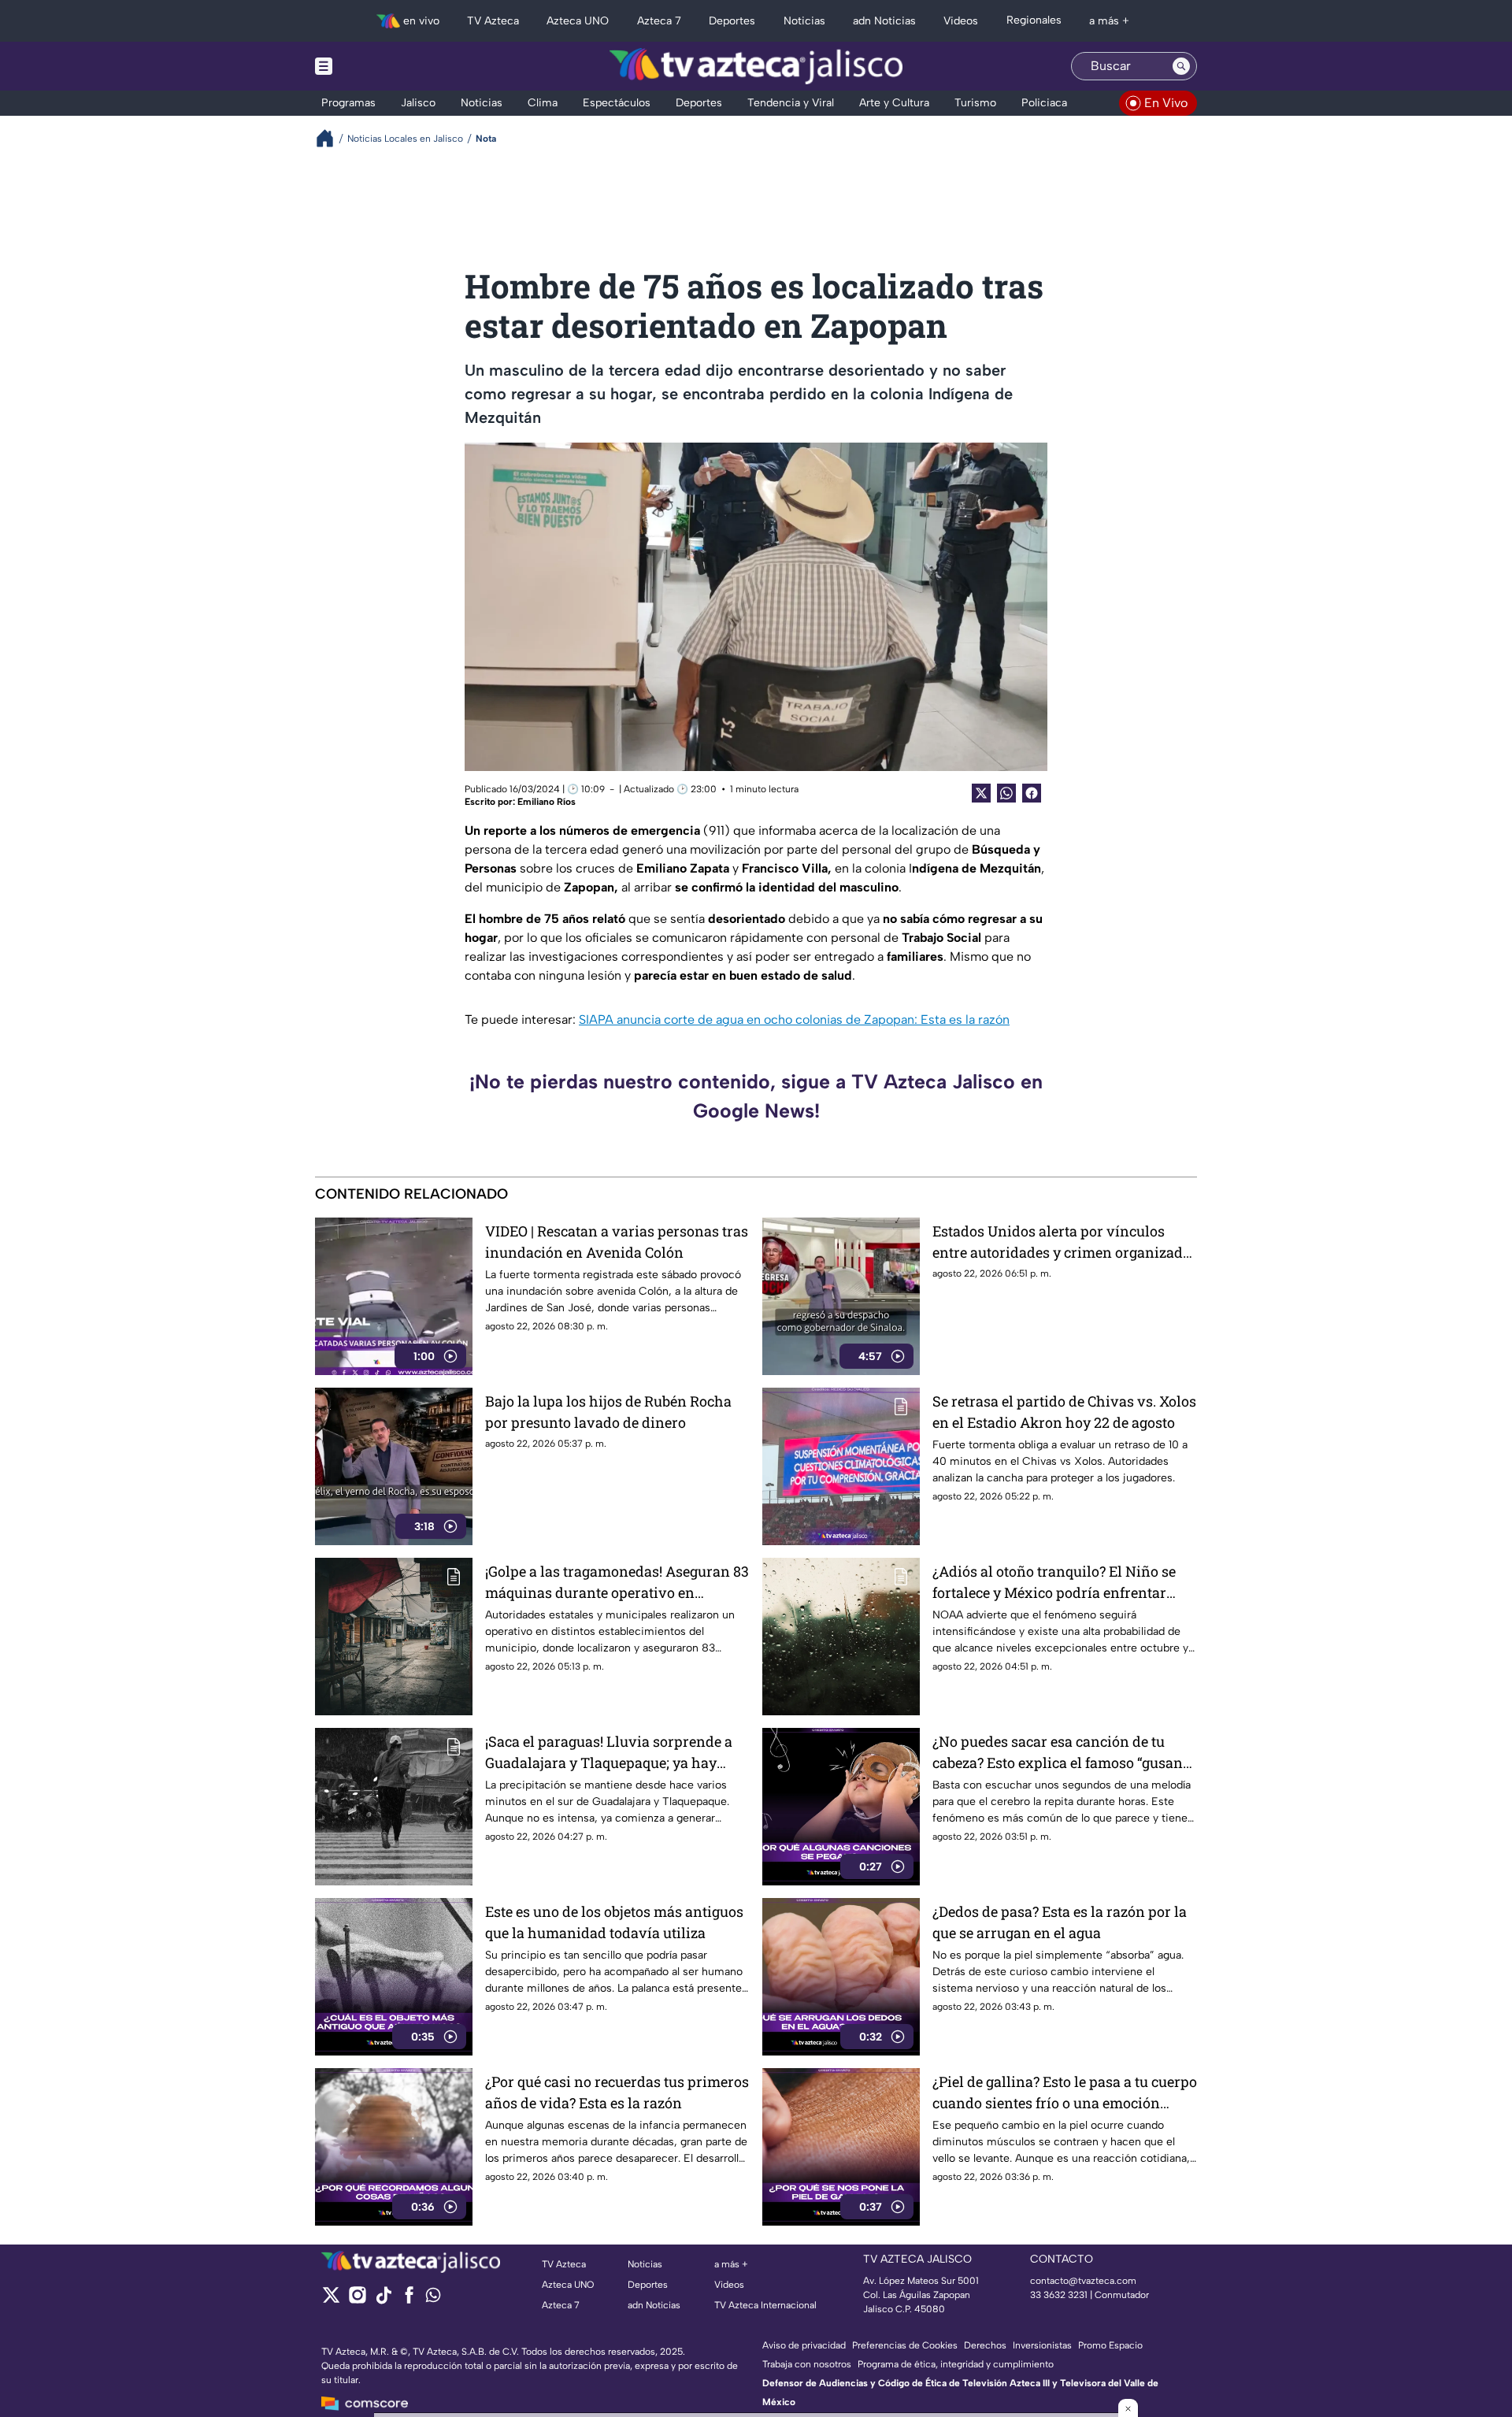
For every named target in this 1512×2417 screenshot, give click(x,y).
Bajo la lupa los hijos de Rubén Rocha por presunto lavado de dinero (608, 1412)
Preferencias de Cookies (905, 2345)
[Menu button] (378, 66)
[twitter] (331, 2300)
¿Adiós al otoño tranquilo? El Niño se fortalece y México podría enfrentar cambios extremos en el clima (1054, 1583)
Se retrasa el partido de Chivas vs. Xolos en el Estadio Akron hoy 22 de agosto (1064, 1412)
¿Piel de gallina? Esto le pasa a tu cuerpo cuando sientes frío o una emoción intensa (1065, 2093)
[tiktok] (383, 2300)
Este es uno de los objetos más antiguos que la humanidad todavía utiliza (614, 1922)
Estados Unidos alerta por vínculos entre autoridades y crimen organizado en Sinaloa (1062, 1242)
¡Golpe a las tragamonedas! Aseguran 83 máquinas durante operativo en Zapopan (617, 1583)
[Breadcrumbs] (331, 138)
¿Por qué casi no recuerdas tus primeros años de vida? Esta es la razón (617, 2092)
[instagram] (357, 2300)
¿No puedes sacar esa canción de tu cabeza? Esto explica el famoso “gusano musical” (1062, 1753)
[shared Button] (1006, 793)
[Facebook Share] (1032, 793)
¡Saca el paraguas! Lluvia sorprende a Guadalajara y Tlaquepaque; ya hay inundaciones (609, 1753)
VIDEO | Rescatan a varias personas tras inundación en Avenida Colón (617, 1242)
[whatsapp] (433, 2298)
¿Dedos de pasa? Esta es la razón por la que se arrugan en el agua (1060, 1922)
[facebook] (409, 2300)
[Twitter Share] (981, 793)
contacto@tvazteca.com (1083, 2281)
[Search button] (1181, 66)
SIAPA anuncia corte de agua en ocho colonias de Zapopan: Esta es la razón (794, 1019)
